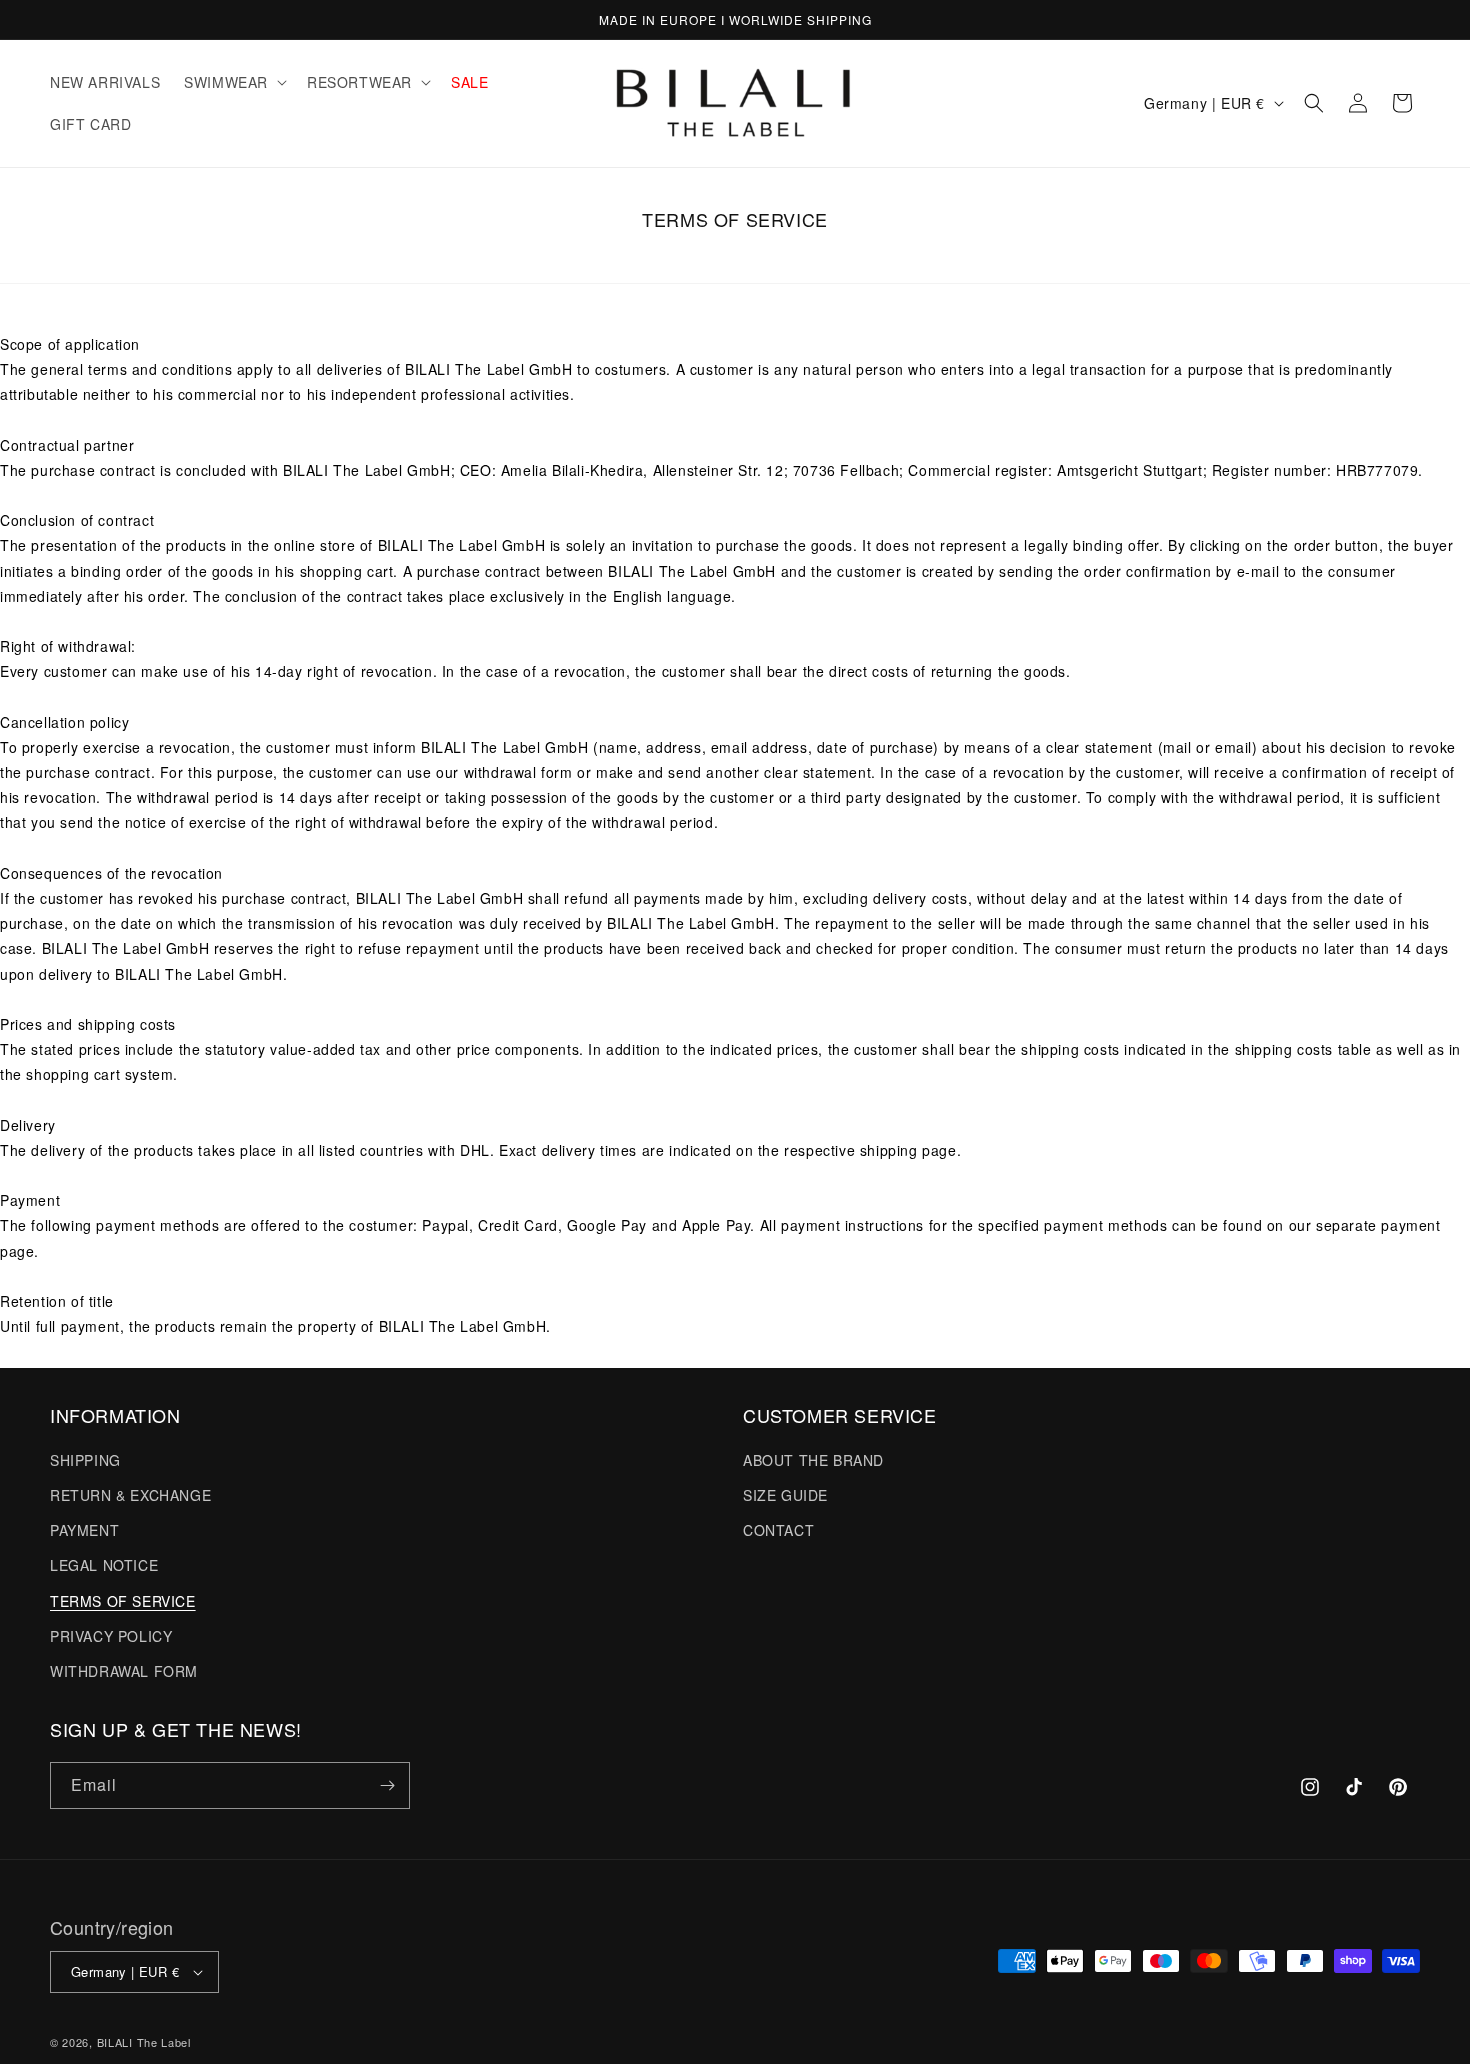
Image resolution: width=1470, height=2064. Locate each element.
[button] (233, 82)
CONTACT (778, 1529)
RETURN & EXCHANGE (130, 1494)
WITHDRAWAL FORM (124, 1670)
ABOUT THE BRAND (813, 1459)
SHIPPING (85, 1459)
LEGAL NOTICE (104, 1564)
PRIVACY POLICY (111, 1635)
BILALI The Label (144, 2042)
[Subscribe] (387, 1785)
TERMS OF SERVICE (123, 1600)
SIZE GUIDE (785, 1494)
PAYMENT (84, 1529)
